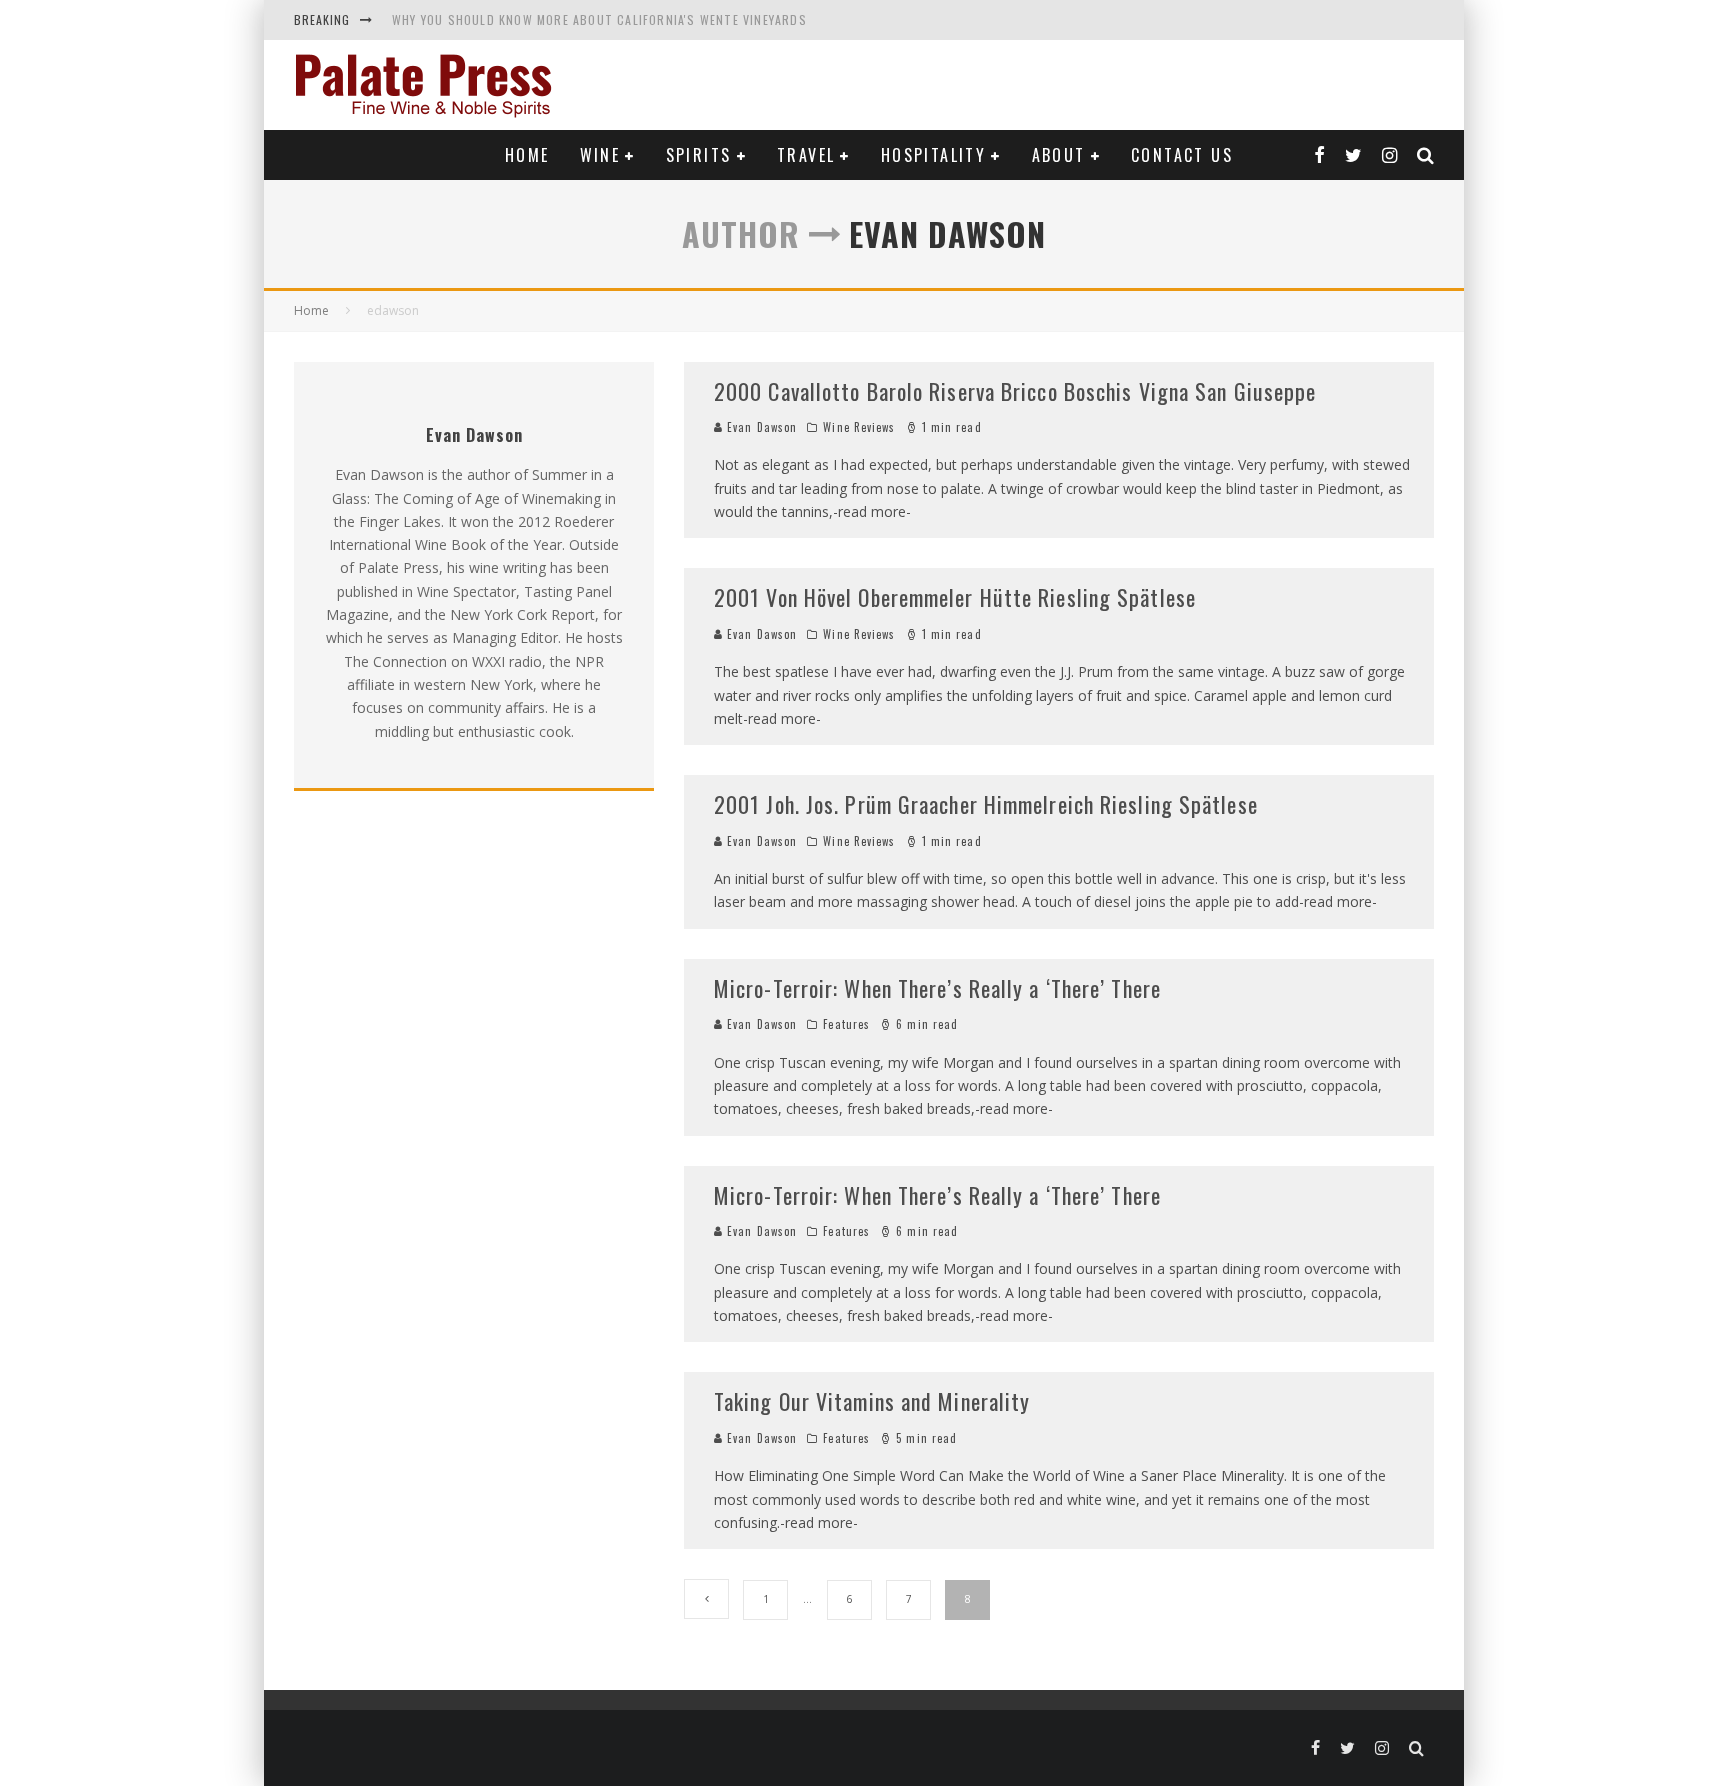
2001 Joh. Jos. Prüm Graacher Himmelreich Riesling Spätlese (986, 804)
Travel (806, 155)
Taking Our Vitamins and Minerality (872, 1401)
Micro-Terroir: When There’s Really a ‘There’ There (937, 988)
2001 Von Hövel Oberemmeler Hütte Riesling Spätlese (955, 597)
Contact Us (1182, 155)
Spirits (699, 155)
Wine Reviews (859, 427)
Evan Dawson (760, 427)
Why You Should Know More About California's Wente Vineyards (599, 19)
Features (846, 1024)
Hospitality (933, 155)
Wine (600, 155)
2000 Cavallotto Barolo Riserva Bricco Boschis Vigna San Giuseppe (1015, 391)
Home (527, 155)
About (1059, 155)
